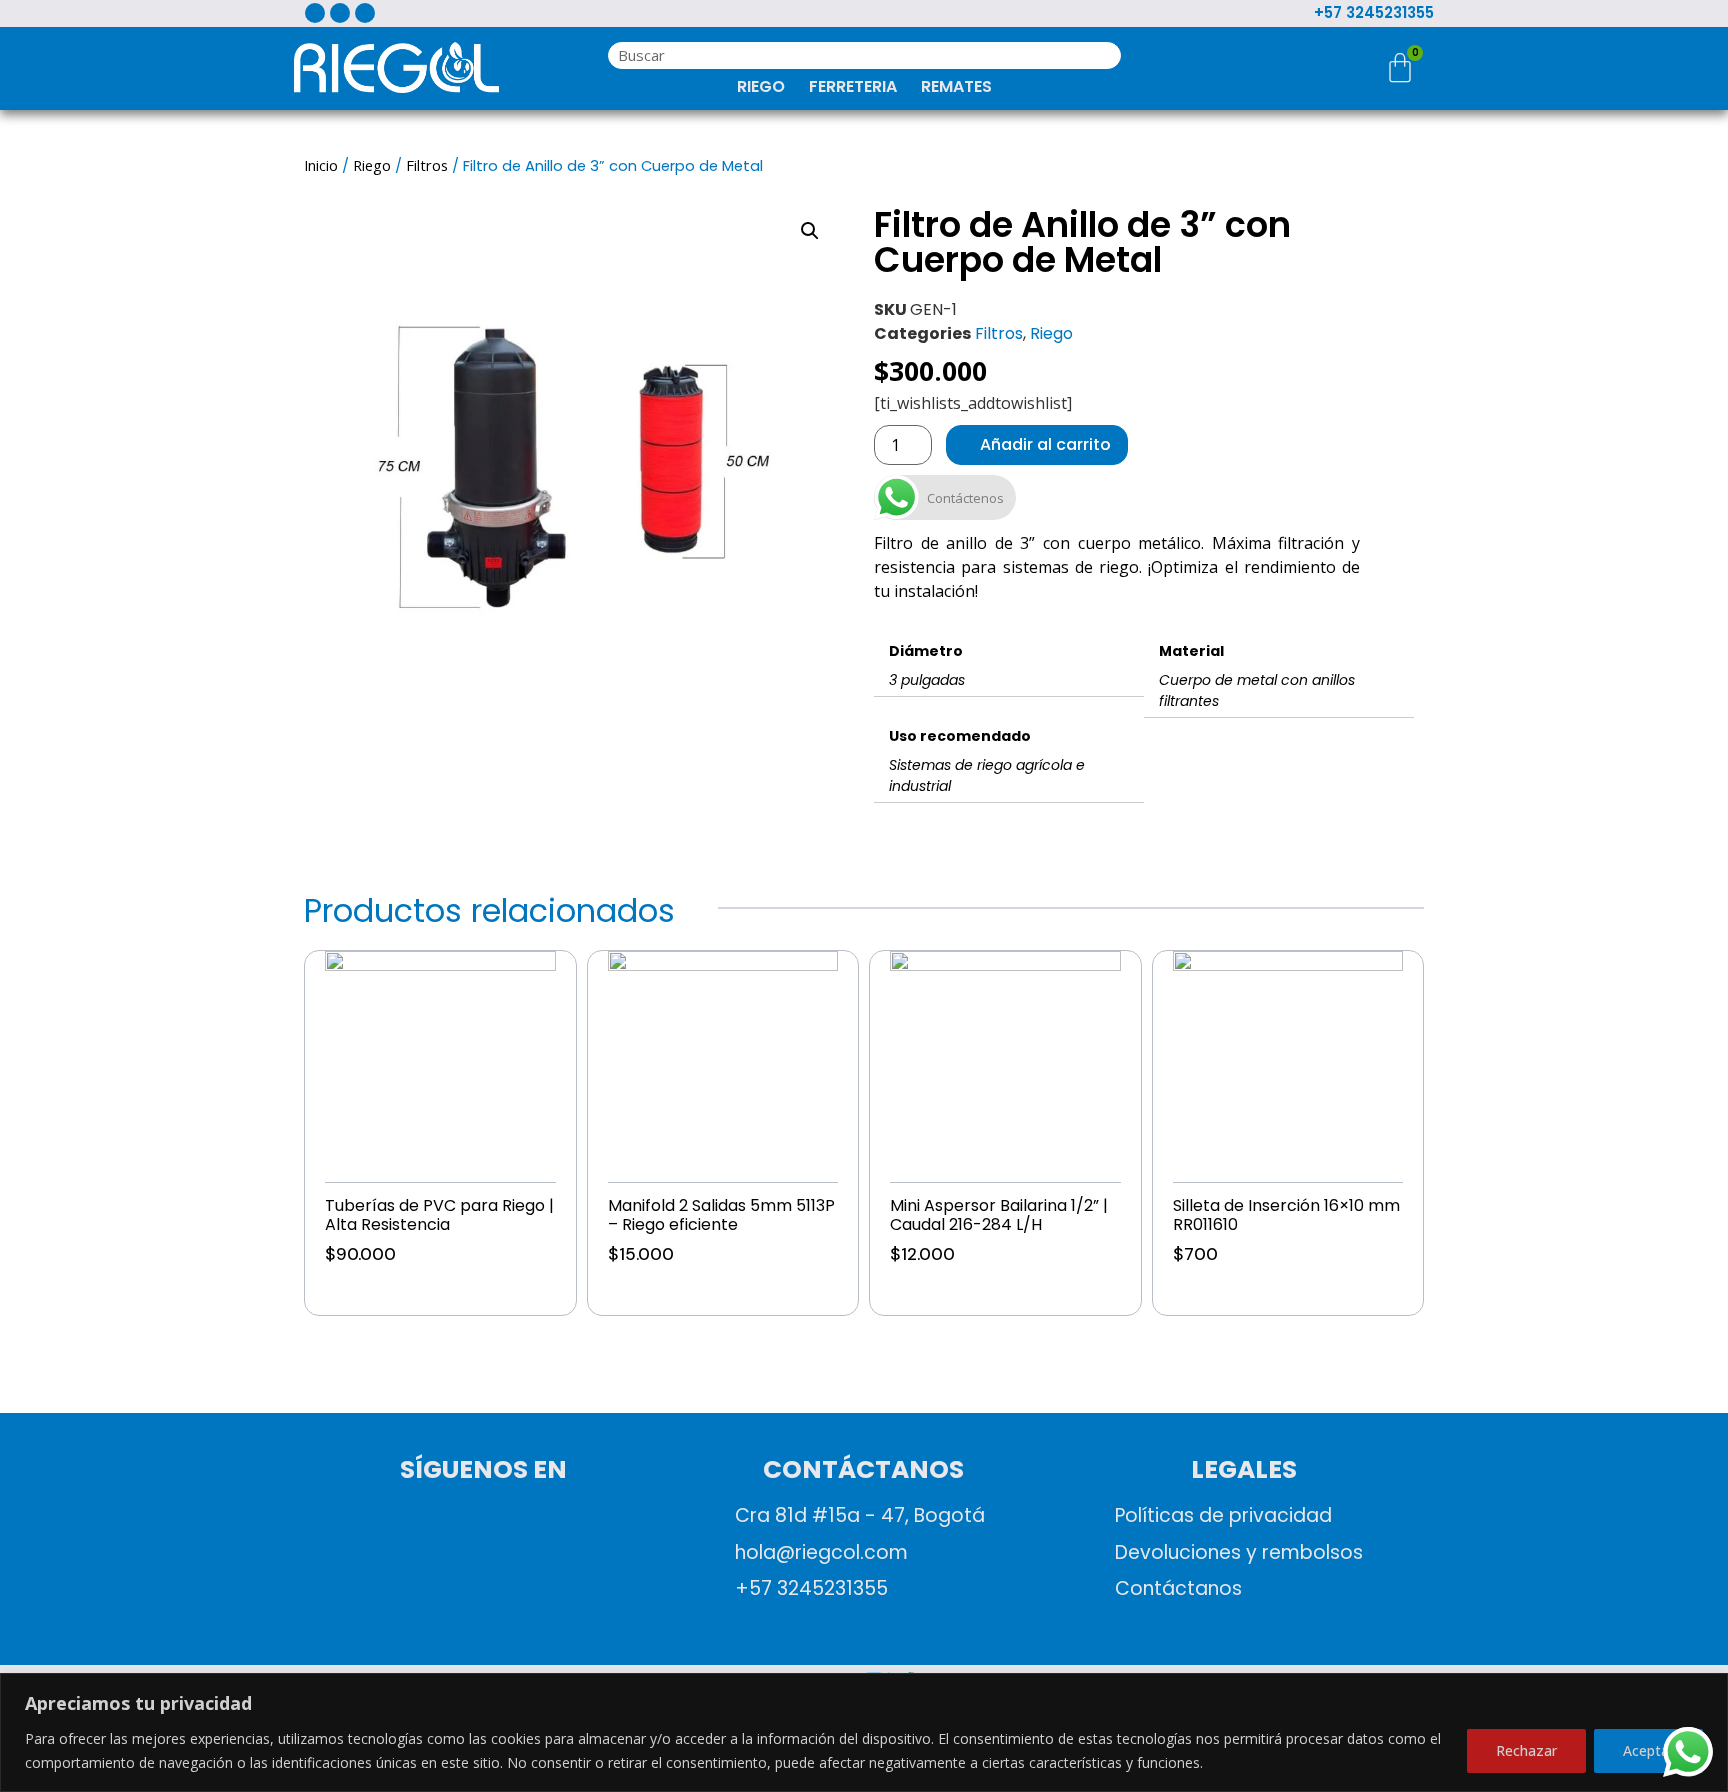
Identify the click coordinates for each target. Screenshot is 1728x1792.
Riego (761, 86)
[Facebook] (409, 1537)
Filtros (427, 165)
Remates (956, 86)
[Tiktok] (559, 1537)
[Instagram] (484, 1537)
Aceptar (1648, 1750)
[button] (810, 231)
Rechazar (1526, 1750)
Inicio (321, 165)
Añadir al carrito (384, 1289)
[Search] (1101, 55)
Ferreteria (853, 86)
